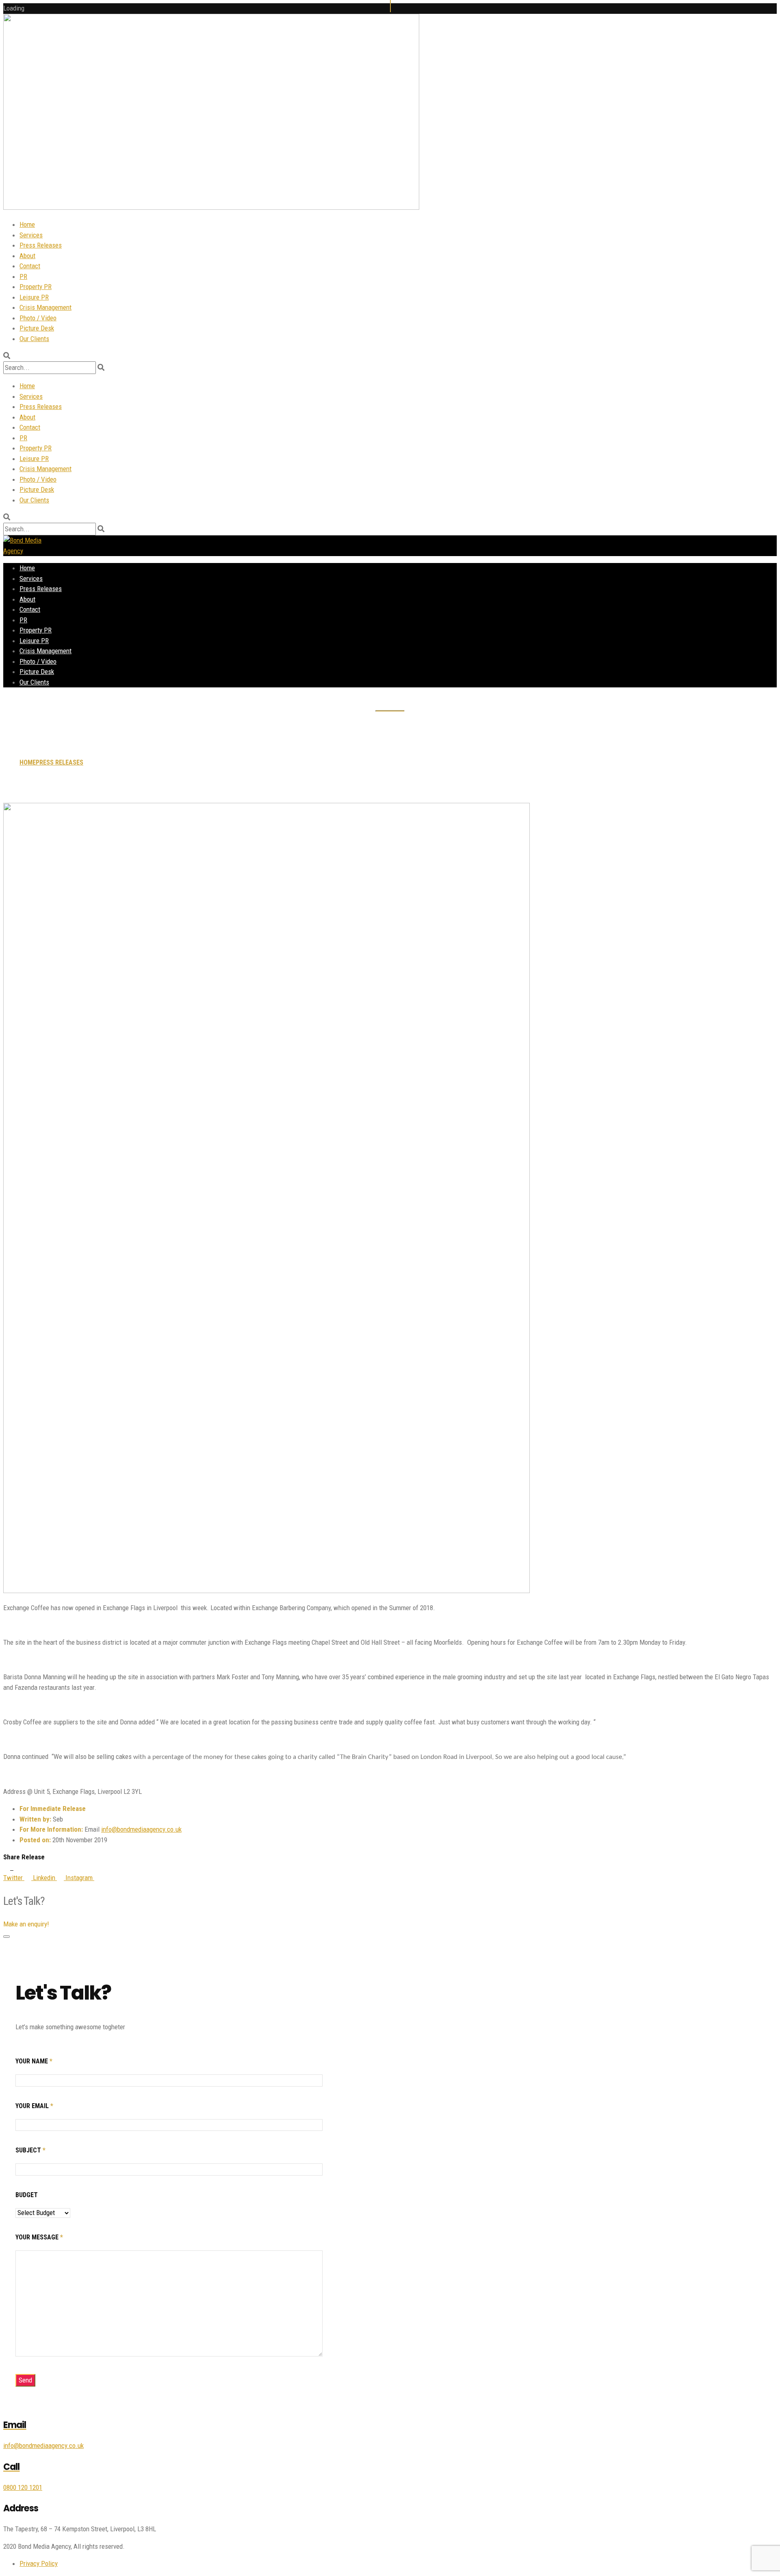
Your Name (34, 2061)
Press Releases (41, 245)
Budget (27, 2195)
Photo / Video (38, 318)
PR (23, 276)
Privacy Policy (39, 2563)
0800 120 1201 (23, 2487)
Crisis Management (45, 307)
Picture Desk (37, 328)
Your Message (39, 2237)
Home (27, 224)
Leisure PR (34, 297)
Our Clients (34, 339)
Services (31, 235)
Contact (30, 266)
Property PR (36, 287)
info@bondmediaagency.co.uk (141, 1829)
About (27, 256)
